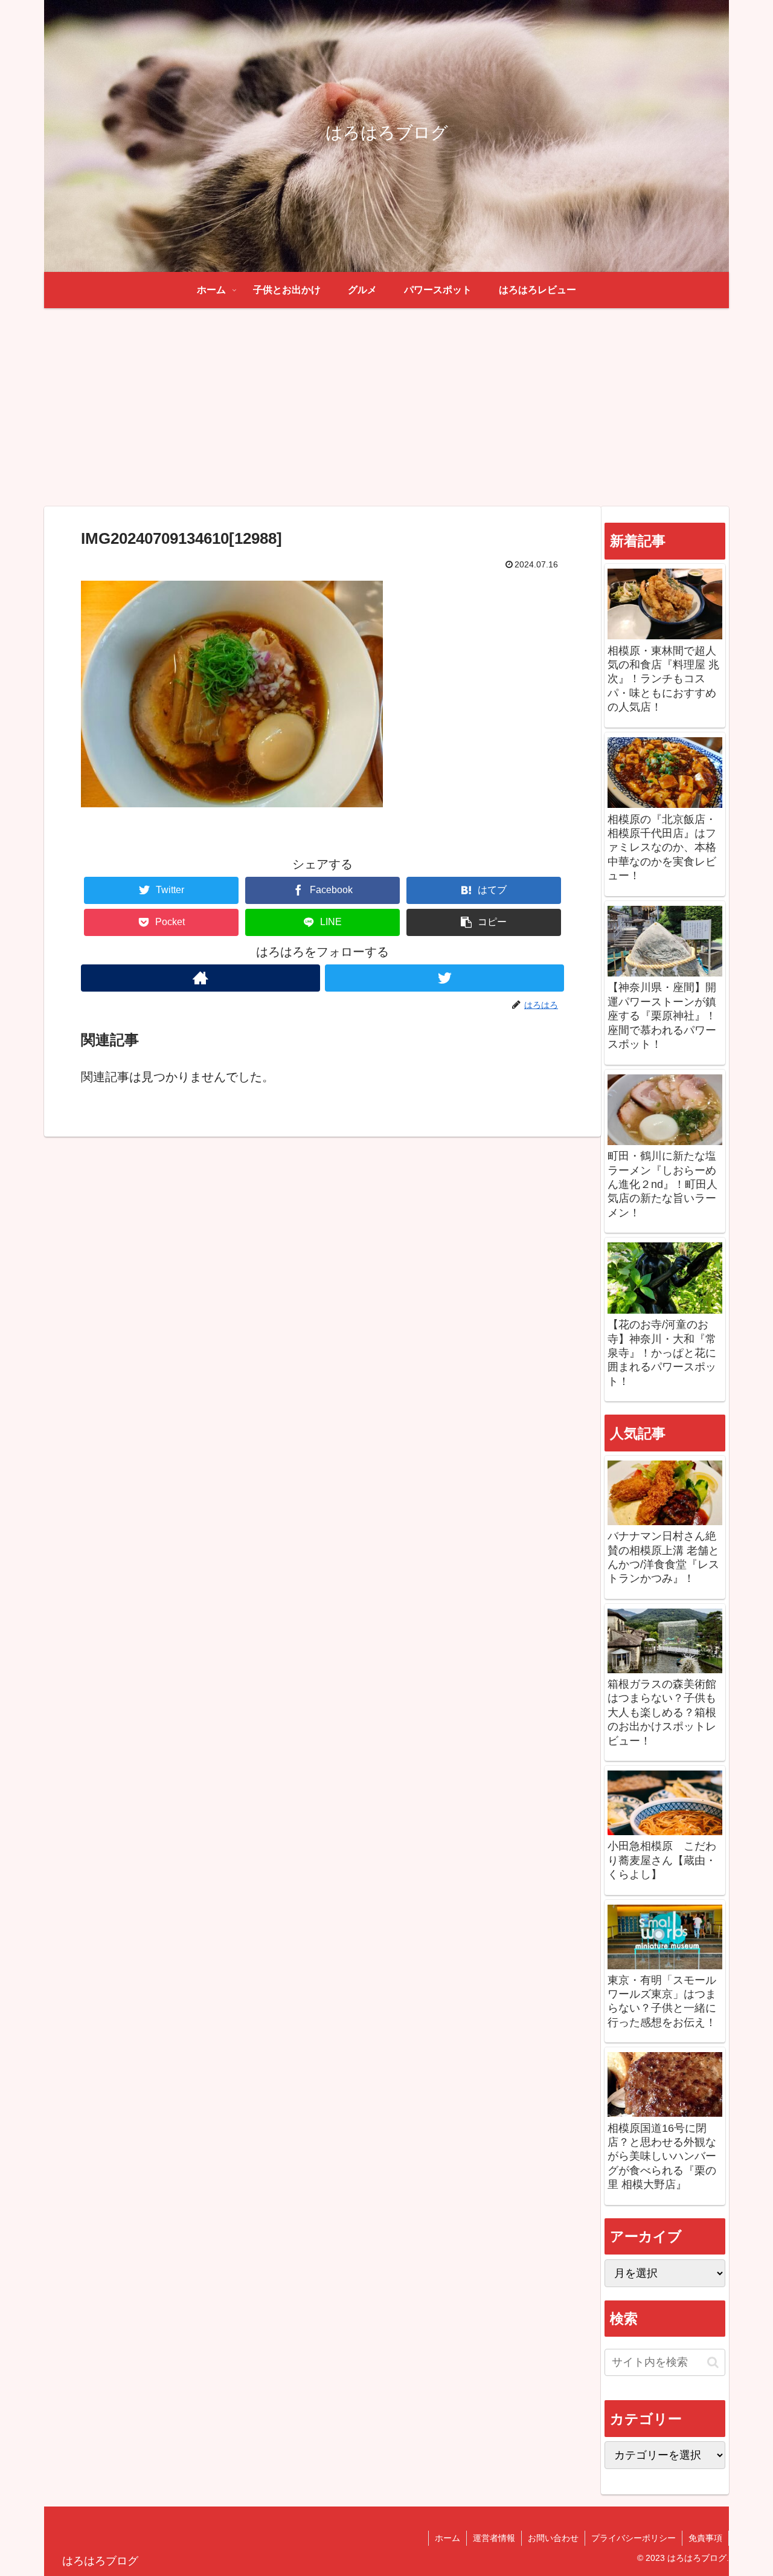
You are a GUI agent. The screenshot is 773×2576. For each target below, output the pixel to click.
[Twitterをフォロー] (444, 978)
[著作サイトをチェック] (200, 978)
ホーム (447, 2538)
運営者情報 (494, 2538)
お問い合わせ (553, 2538)
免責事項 (705, 2538)
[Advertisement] (386, 407)
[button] (484, 922)
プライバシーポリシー (633, 2538)
